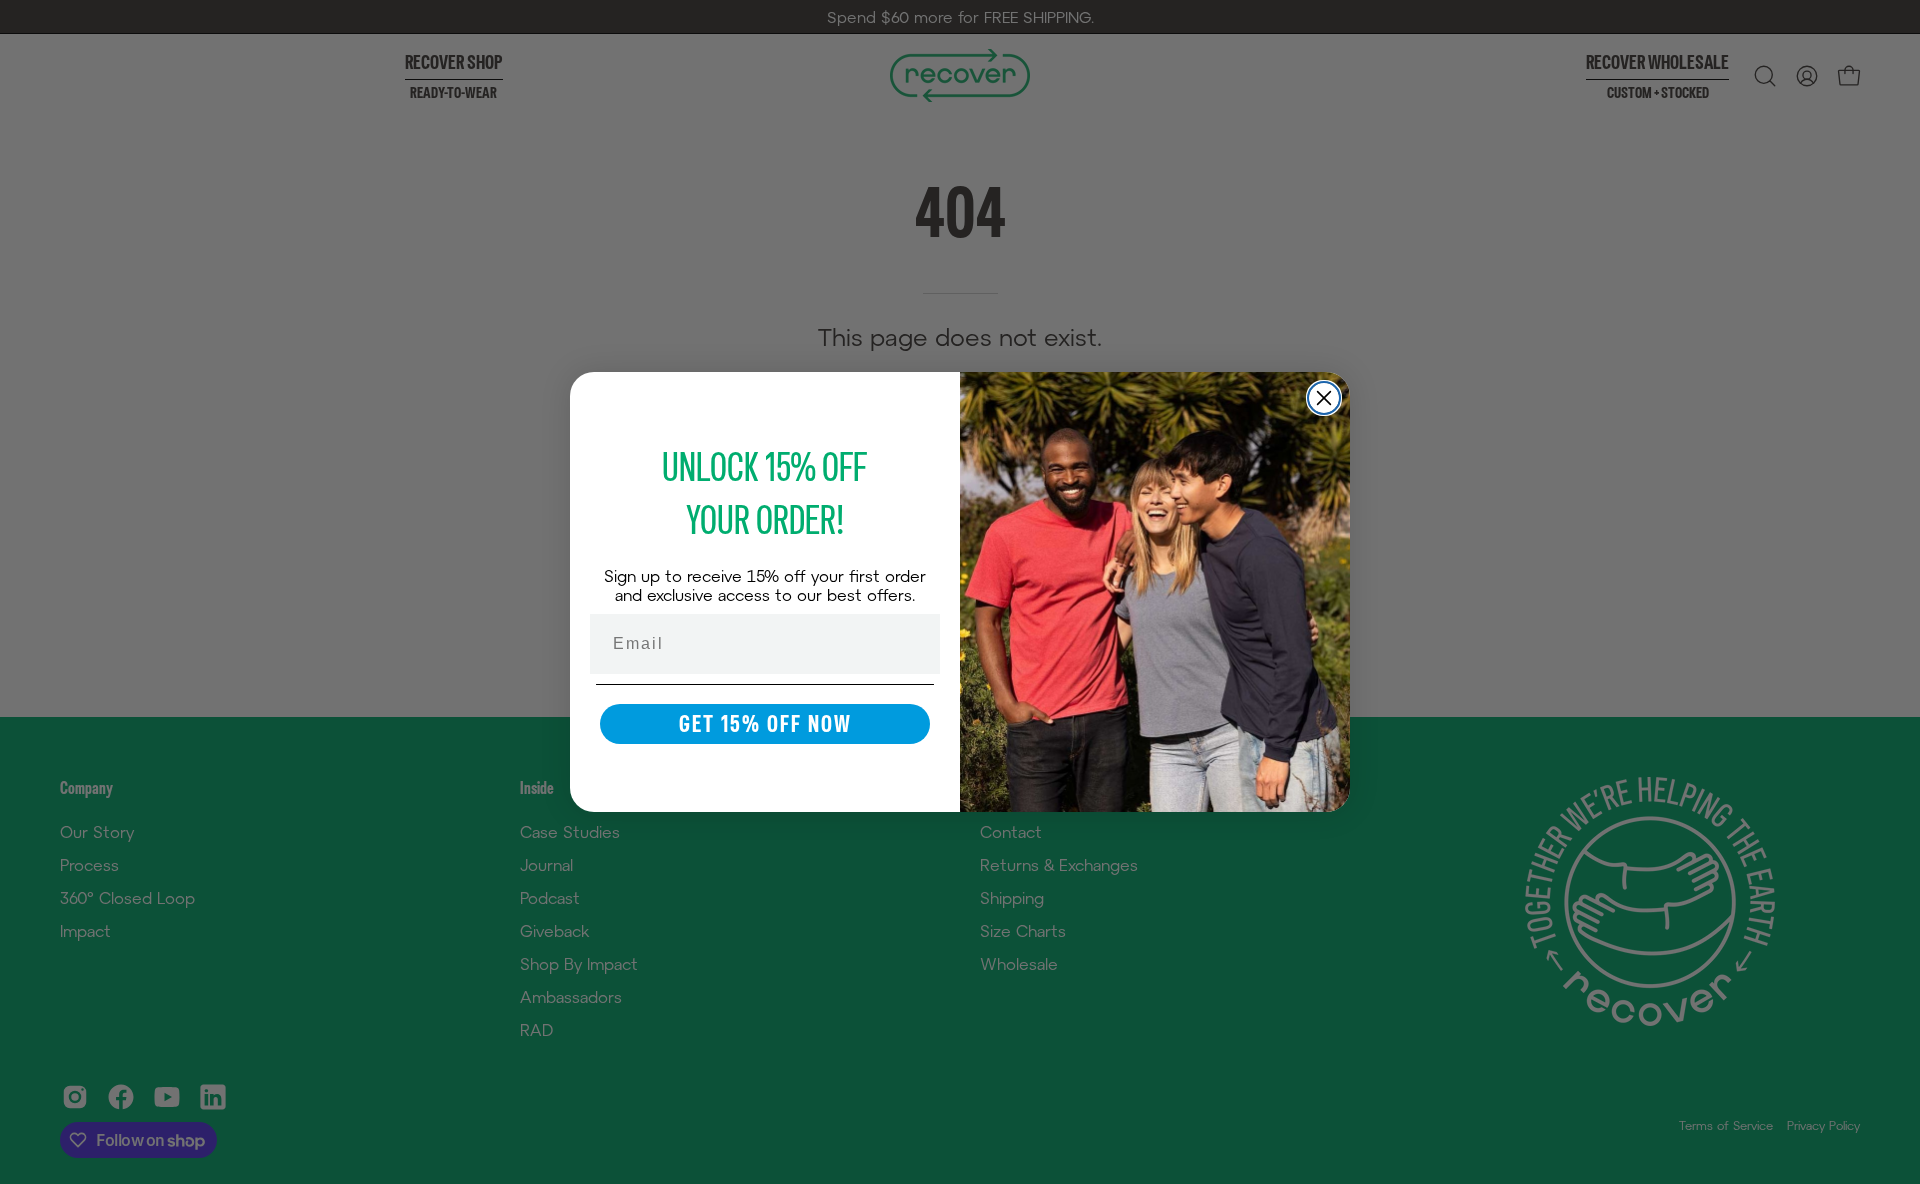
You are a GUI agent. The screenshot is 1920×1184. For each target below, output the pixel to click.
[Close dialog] (1324, 398)
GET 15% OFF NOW (765, 723)
